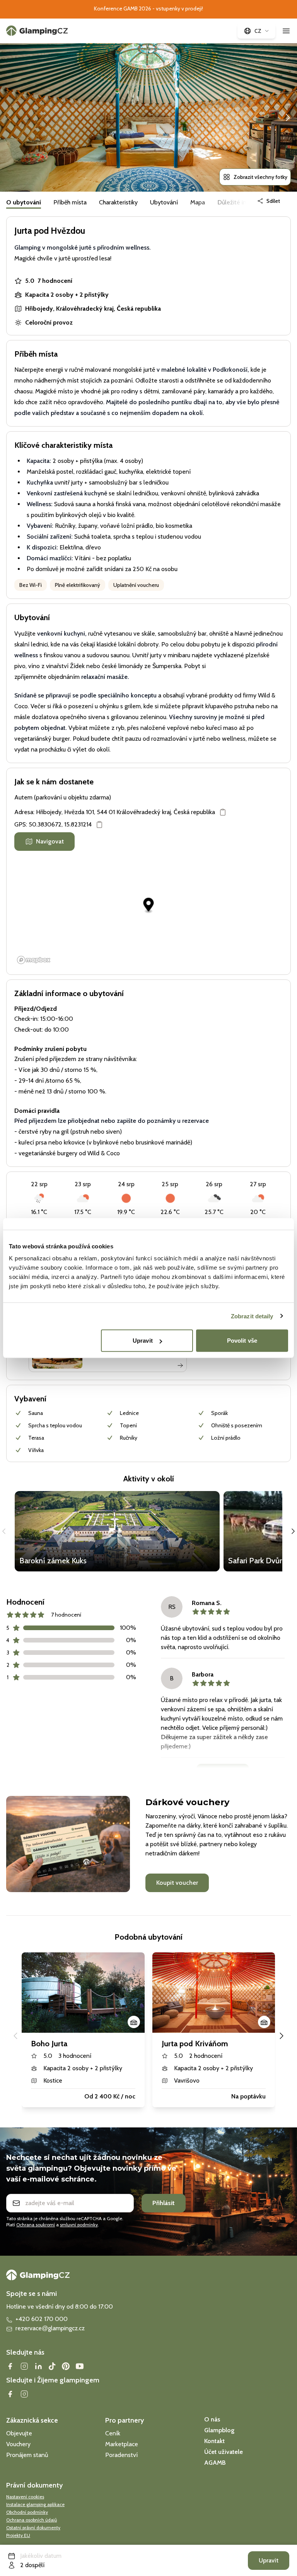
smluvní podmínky (79, 2225)
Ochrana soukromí (36, 2225)
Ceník (113, 2433)
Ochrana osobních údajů (32, 2520)
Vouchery (18, 2444)
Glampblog (219, 2430)
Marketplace (122, 2444)
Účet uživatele (224, 2452)
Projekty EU (18, 2535)
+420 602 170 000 (42, 2319)
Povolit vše (242, 1341)
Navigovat (50, 841)
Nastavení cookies (25, 2497)
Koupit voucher (177, 1883)
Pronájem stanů (27, 2455)
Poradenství (121, 2455)
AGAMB (215, 2463)
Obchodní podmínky (27, 2512)
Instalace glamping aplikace (35, 2504)
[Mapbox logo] (34, 960)
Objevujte (19, 2433)
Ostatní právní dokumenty (33, 2528)
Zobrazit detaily (252, 1316)
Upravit (143, 1341)
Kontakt (214, 2441)
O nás (212, 2419)
